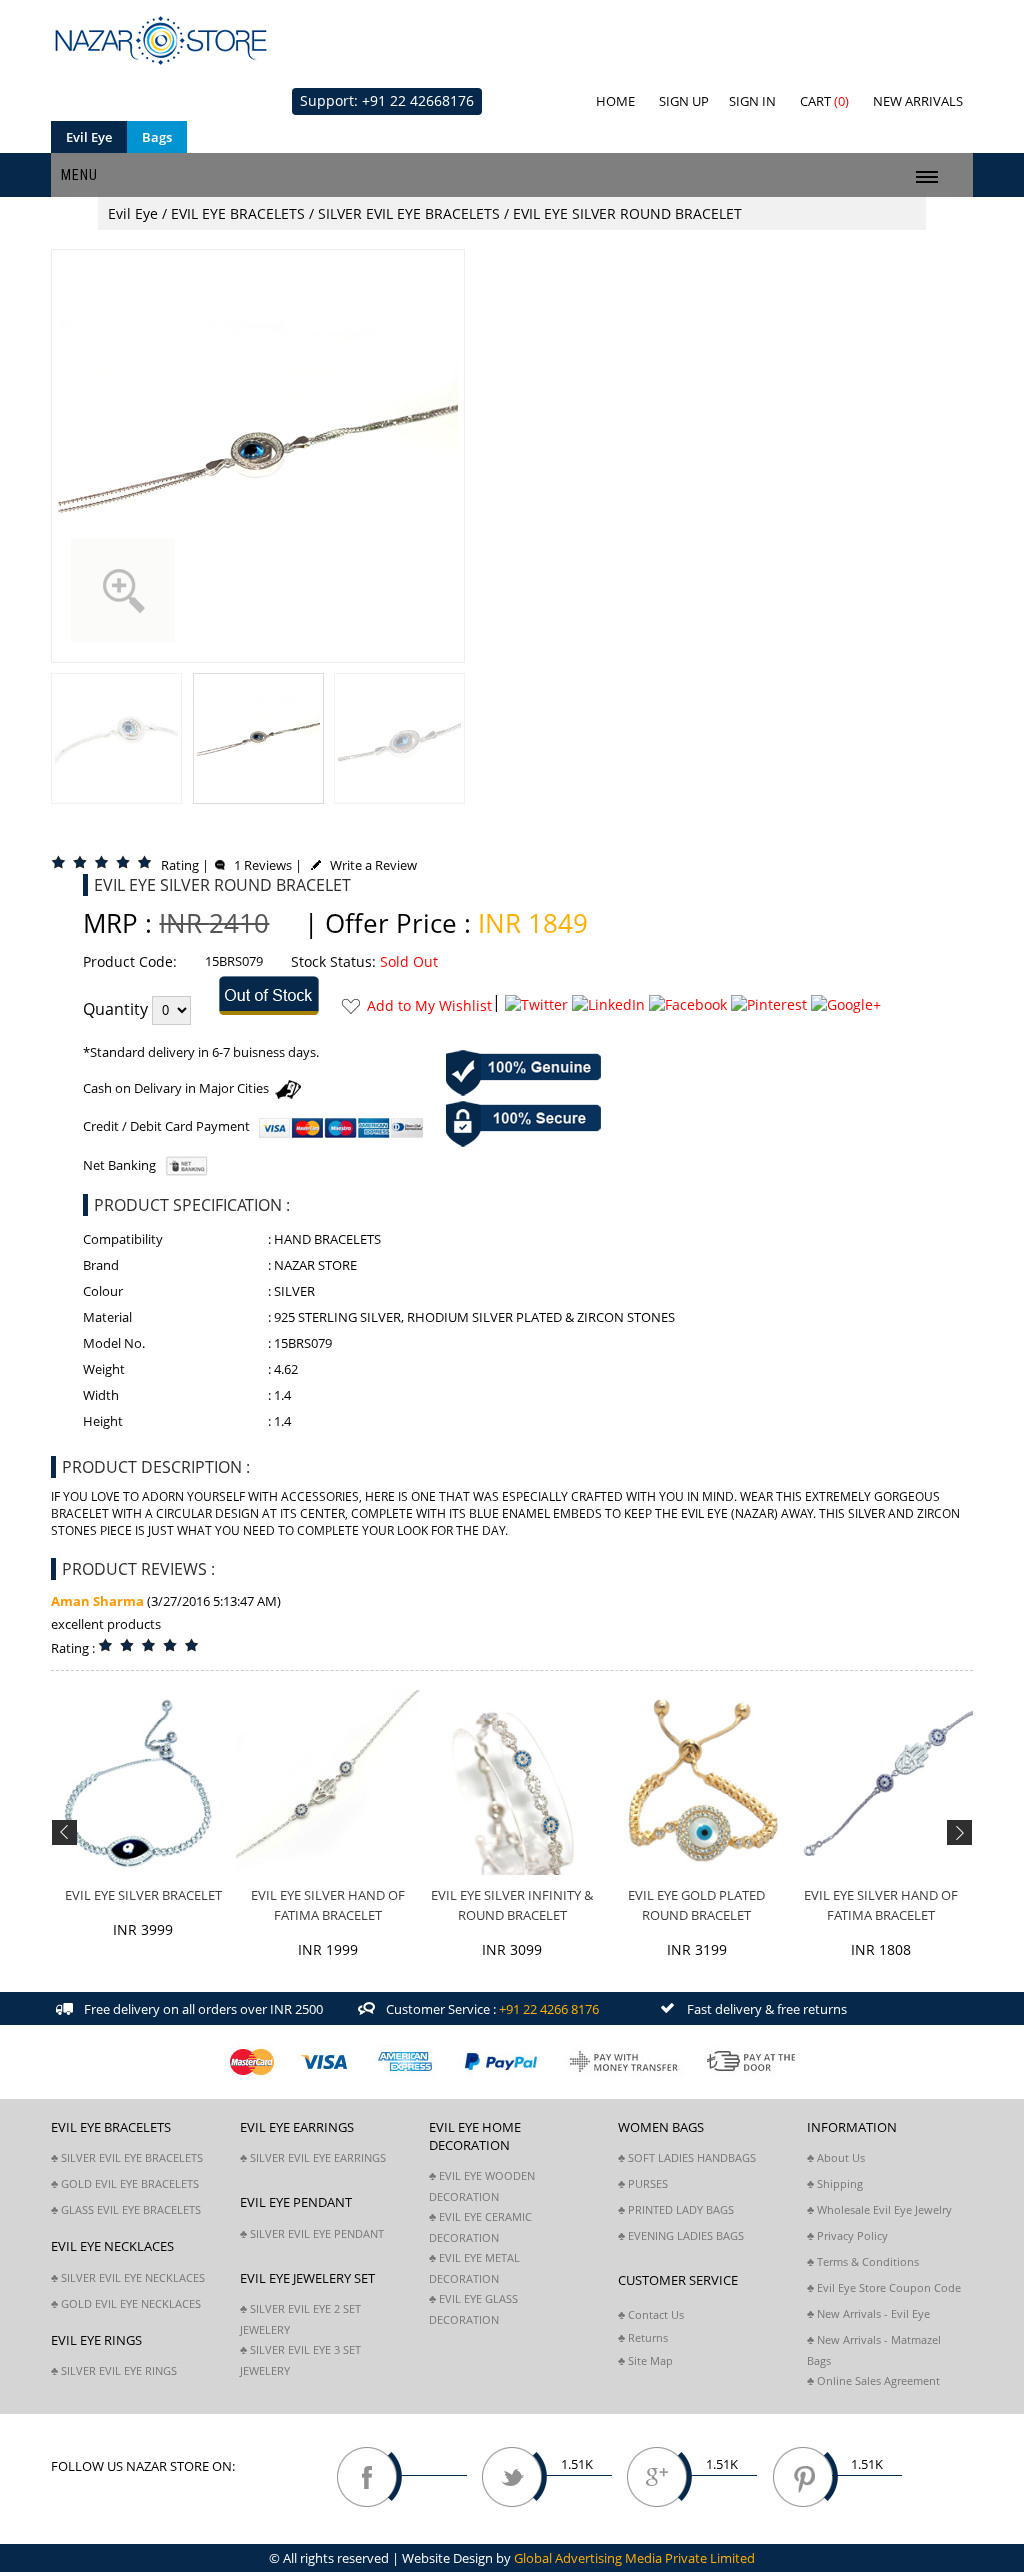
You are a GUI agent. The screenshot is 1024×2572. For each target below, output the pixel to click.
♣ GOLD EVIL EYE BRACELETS (125, 2183)
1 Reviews (258, 865)
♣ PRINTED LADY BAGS (676, 2209)
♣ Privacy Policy (847, 2235)
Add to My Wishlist (429, 1005)
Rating (180, 865)
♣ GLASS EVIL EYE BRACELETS (126, 2209)
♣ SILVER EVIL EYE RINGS (114, 2370)
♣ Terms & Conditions (863, 2261)
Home (615, 101)
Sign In (752, 101)
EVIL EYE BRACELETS (238, 213)
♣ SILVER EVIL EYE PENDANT (312, 2233)
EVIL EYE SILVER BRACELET (143, 1895)
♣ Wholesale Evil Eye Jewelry (879, 2209)
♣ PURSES (643, 2183)
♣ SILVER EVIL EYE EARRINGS (313, 2157)
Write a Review (369, 865)
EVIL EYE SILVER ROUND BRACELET (627, 213)
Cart (824, 101)
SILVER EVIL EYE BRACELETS (409, 213)
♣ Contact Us (651, 2314)
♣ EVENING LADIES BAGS (681, 2235)
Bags (157, 137)
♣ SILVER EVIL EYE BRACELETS (127, 2157)
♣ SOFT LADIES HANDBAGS (687, 2157)
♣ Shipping (835, 2183)
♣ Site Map (645, 2360)
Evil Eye (89, 137)
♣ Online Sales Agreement (873, 2380)
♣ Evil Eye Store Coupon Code (884, 2287)
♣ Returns (643, 2337)
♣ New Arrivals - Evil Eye (868, 2313)
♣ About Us (836, 2157)
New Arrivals (918, 101)
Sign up (684, 101)
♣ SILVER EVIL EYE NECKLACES (128, 2277)
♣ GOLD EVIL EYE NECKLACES (126, 2303)
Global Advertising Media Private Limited (634, 2558)
